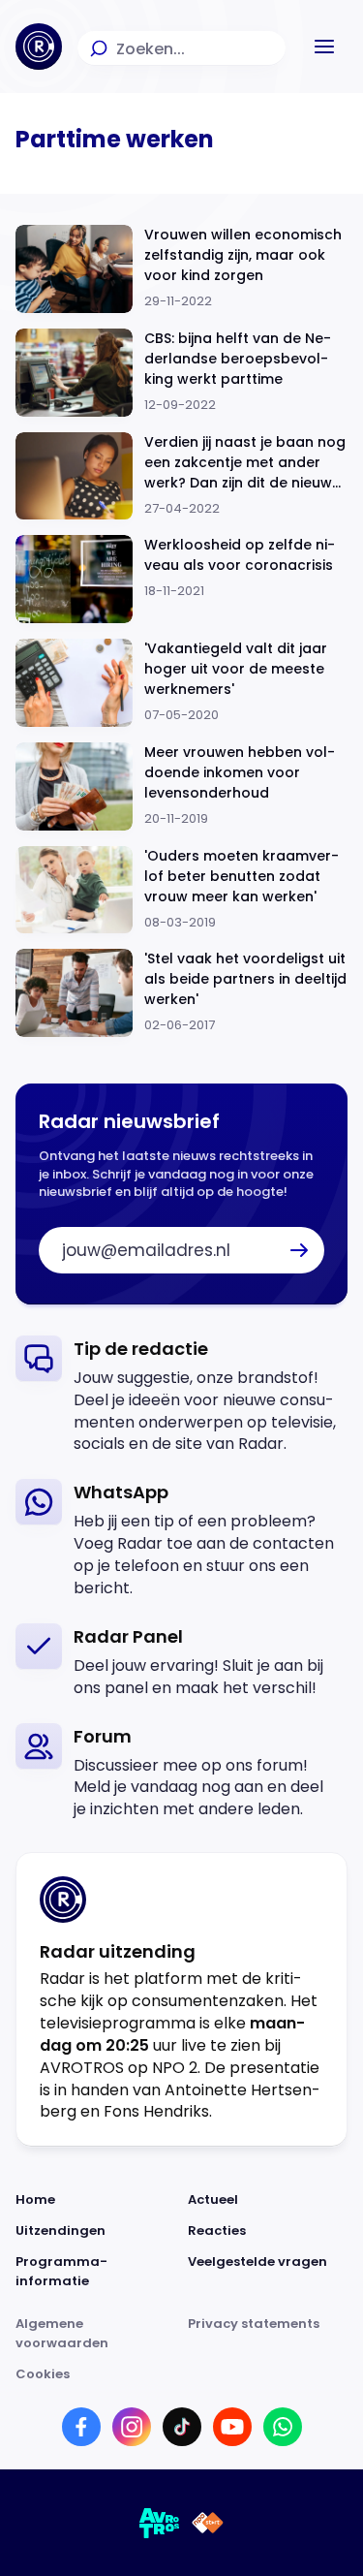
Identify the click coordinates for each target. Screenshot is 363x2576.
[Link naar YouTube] (232, 2427)
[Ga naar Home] (39, 47)
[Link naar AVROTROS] (160, 2523)
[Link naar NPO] (208, 2523)
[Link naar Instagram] (132, 2427)
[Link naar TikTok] (182, 2427)
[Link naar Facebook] (81, 2427)
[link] (181, 1396)
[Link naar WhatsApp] (283, 2427)
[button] (324, 47)
